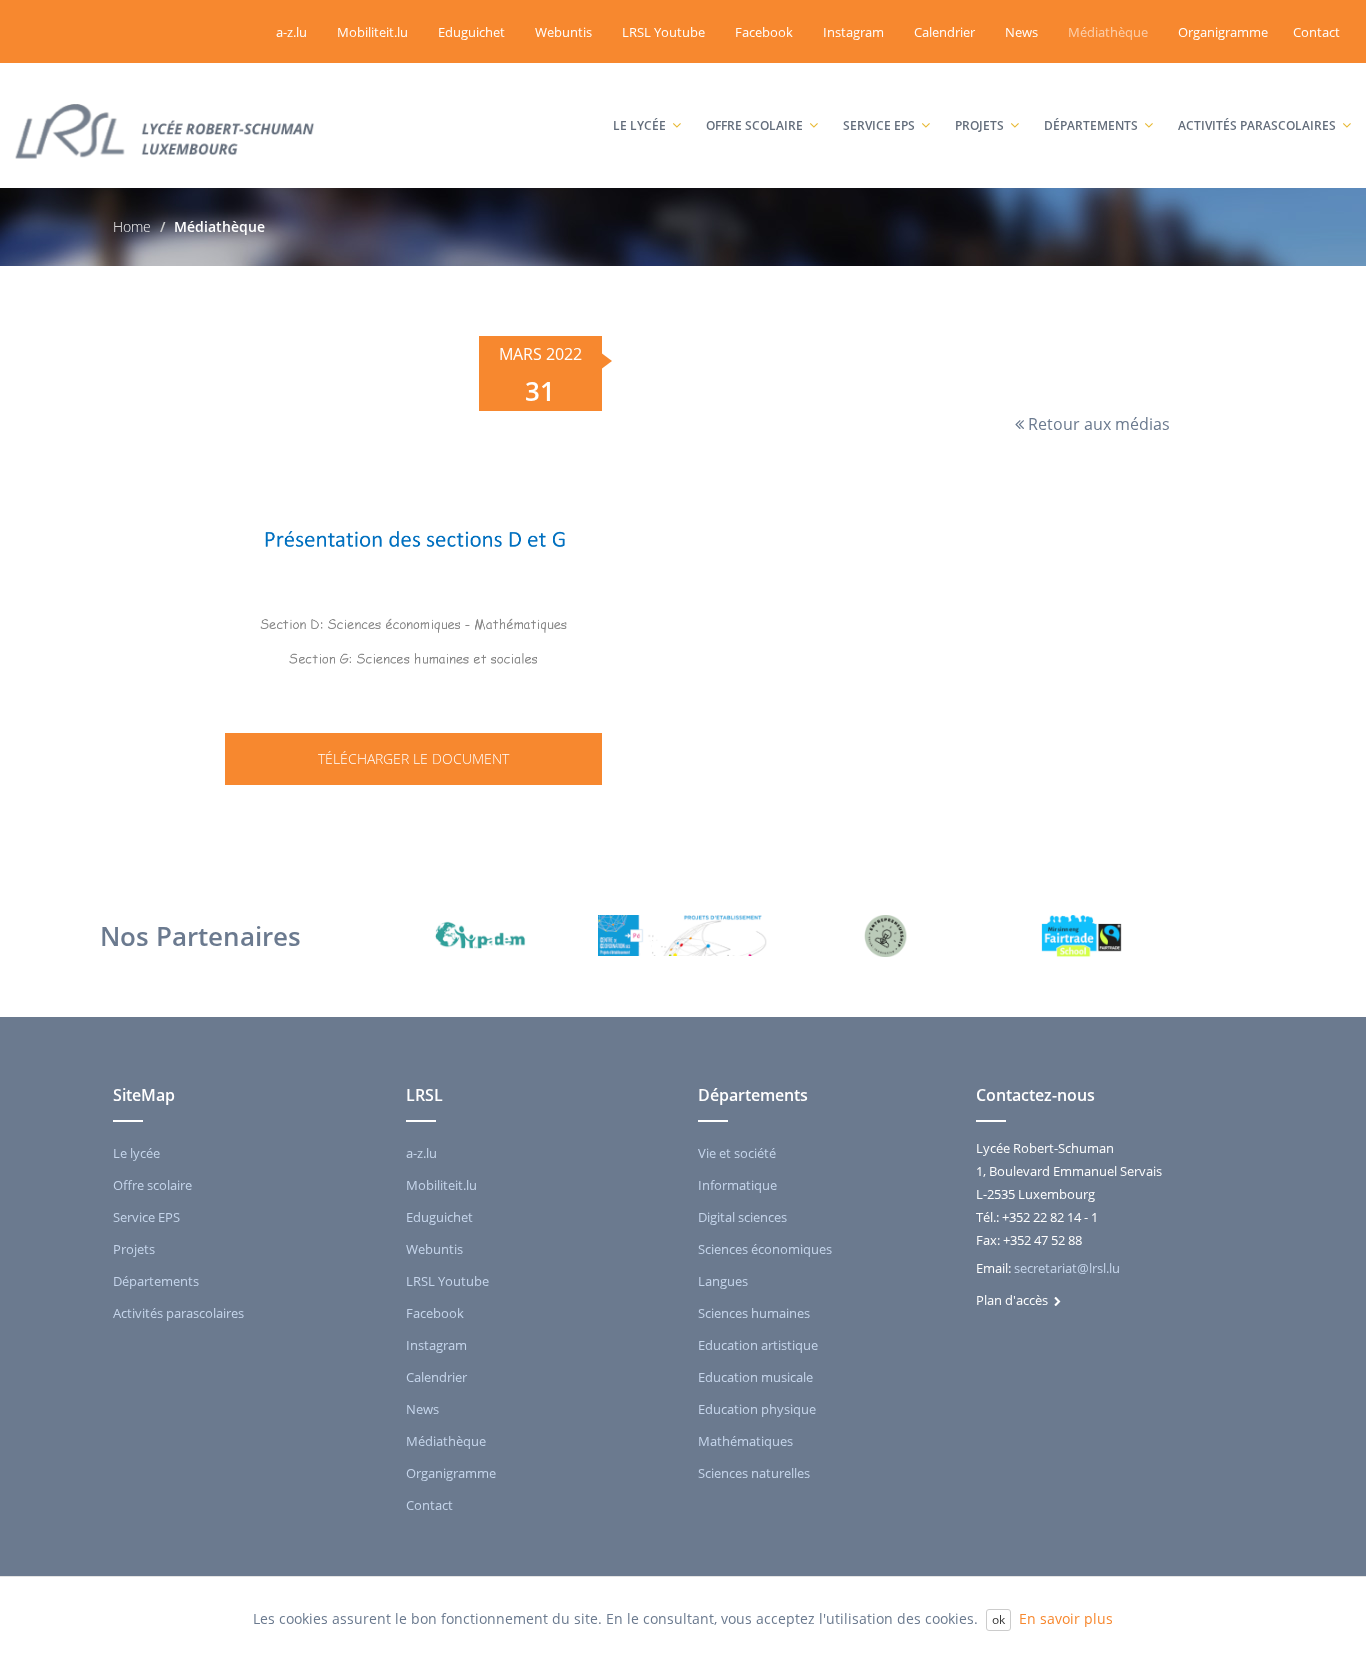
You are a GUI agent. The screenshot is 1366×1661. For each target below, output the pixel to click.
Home (132, 226)
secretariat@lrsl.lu (1067, 1268)
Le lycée (649, 86)
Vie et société (737, 1153)
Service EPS (889, 86)
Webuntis (563, 32)
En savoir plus (1066, 1618)
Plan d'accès (1015, 1300)
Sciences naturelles (754, 1473)
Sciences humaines (754, 1313)
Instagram (853, 32)
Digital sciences (742, 1217)
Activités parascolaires (1259, 86)
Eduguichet (471, 32)
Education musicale (755, 1377)
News (1021, 32)
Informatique (737, 1185)
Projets (989, 86)
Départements (1101, 86)
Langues (723, 1281)
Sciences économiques (765, 1249)
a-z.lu (291, 32)
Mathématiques (745, 1441)
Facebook (764, 32)
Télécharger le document (413, 758)
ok (998, 1619)
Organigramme (1223, 32)
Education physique (757, 1409)
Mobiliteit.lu (372, 32)
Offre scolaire (764, 86)
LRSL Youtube (663, 32)
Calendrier (944, 32)
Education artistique (758, 1345)
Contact (1316, 32)
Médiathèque (1108, 32)
